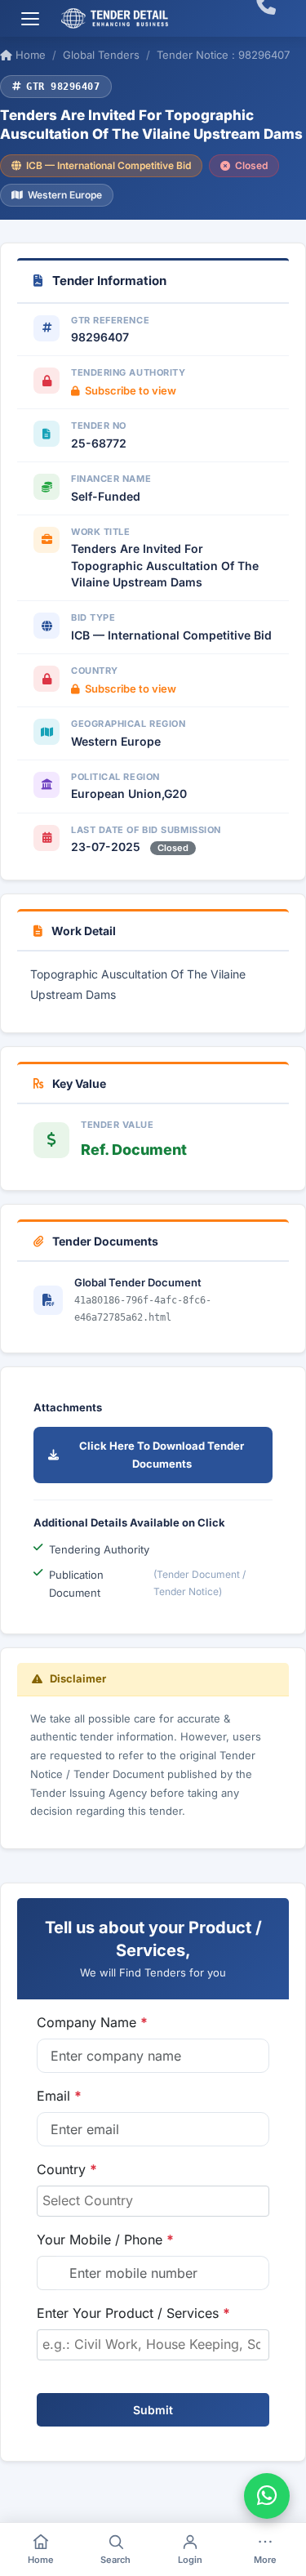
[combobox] (153, 2201)
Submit (153, 2410)
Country (67, 2169)
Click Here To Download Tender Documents (162, 1455)
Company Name (92, 2022)
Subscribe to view (131, 390)
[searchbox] (153, 2200)
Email (59, 2096)
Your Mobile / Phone (105, 2240)
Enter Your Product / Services (133, 2313)
